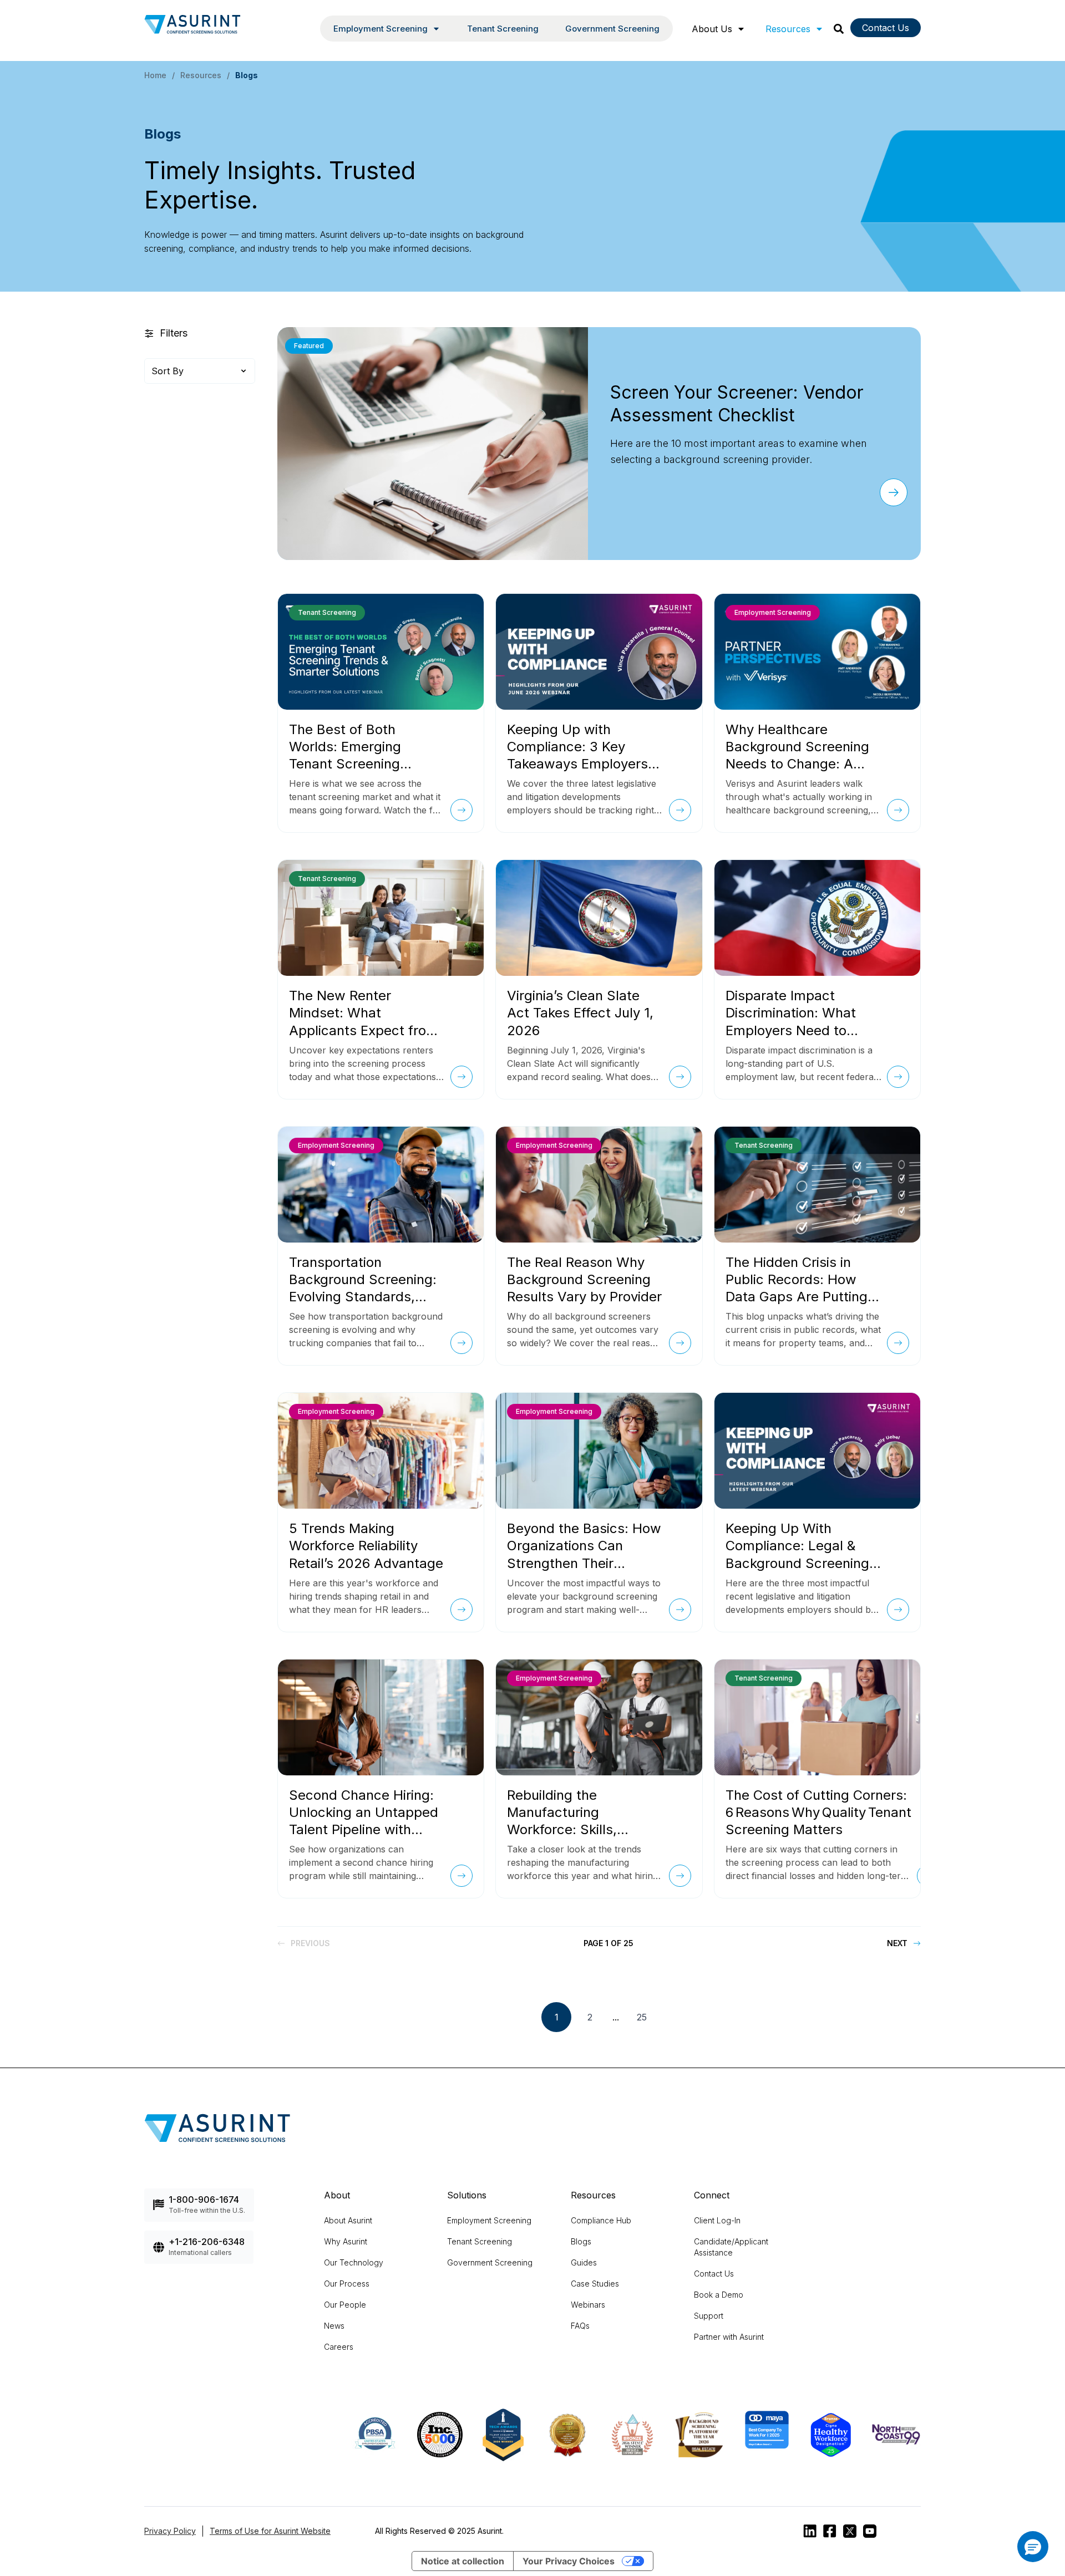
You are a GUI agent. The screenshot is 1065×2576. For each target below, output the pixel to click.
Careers (339, 2347)
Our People (345, 2305)
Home (155, 75)
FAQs (580, 2326)
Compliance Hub (601, 2220)
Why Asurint (346, 2241)
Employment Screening (489, 2220)
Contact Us (886, 28)
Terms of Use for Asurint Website (270, 2531)
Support (709, 2316)
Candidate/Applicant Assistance (731, 2247)
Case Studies (595, 2284)
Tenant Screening (503, 29)
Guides (584, 2262)
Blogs (581, 2241)
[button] (1033, 2547)
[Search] (839, 29)
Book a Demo (719, 2295)
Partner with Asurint (729, 2337)
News (334, 2326)
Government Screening (612, 29)
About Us (712, 29)
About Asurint (348, 2220)
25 (642, 2017)
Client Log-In (717, 2220)
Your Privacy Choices (569, 2561)
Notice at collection (463, 2561)
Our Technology (354, 2262)
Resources (788, 29)
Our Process (347, 2284)
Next (897, 1943)
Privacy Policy (170, 2531)
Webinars (588, 2305)
